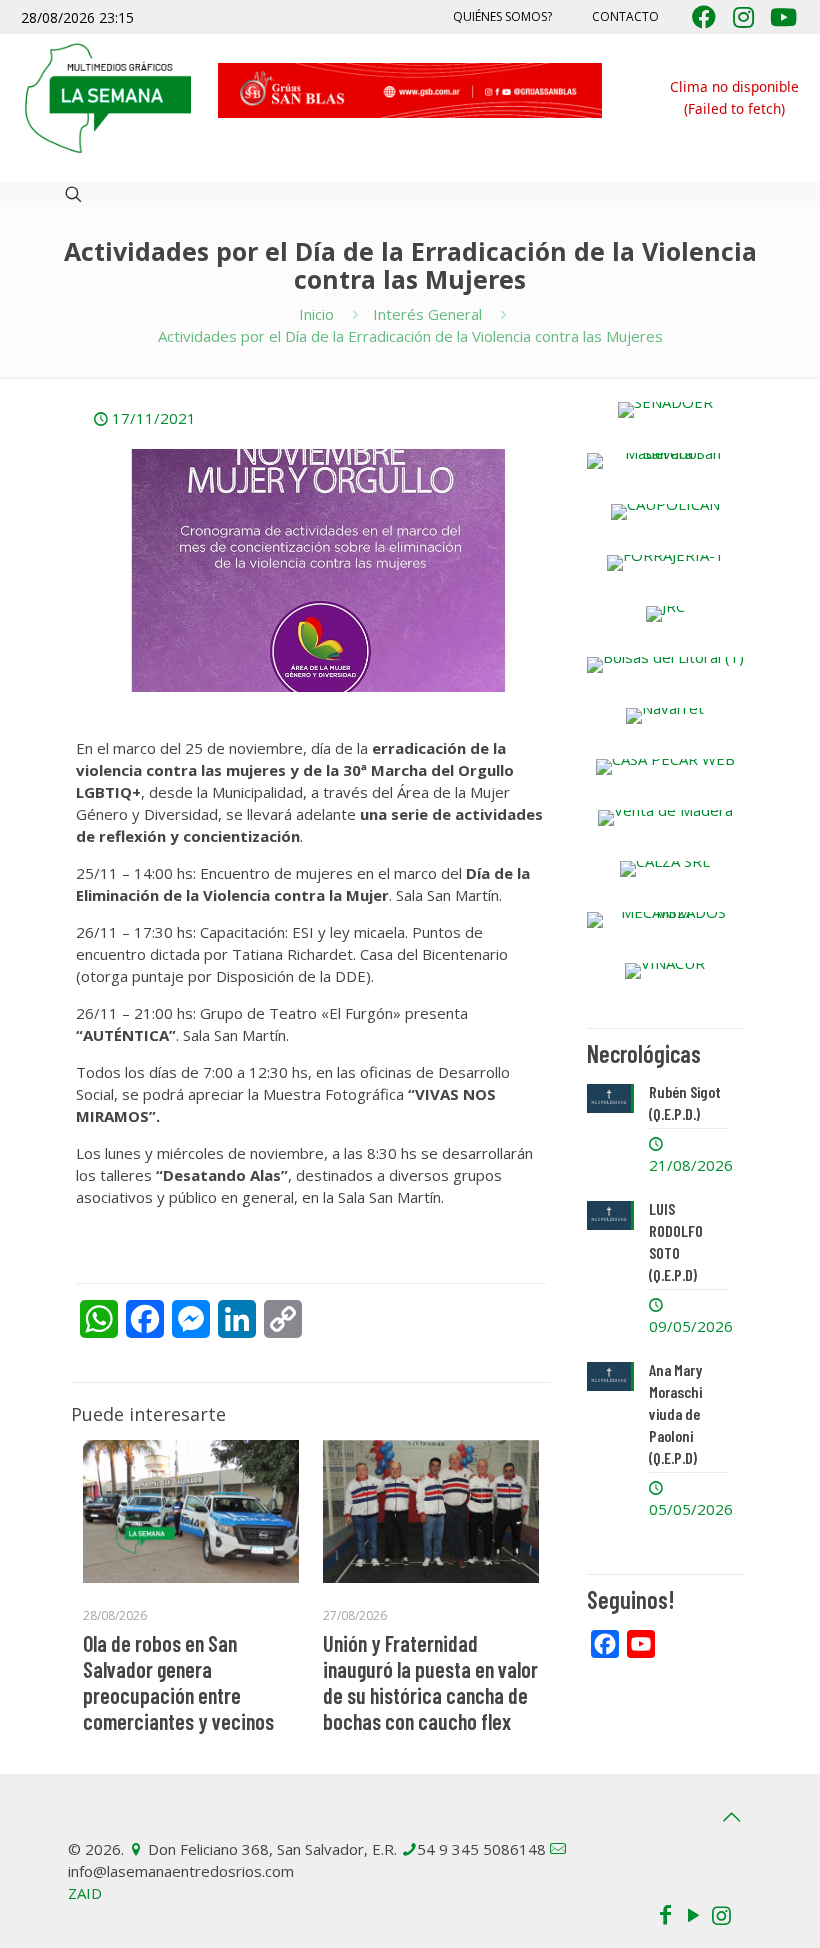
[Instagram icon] (721, 1914)
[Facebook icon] (665, 1914)
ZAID (85, 1893)
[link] (665, 410)
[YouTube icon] (693, 1914)
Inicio (316, 314)
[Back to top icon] (731, 1817)
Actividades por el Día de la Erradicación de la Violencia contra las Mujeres (410, 336)
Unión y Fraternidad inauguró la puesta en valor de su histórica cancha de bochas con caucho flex (430, 1682)
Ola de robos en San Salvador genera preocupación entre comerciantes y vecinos (178, 1682)
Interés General (427, 314)
